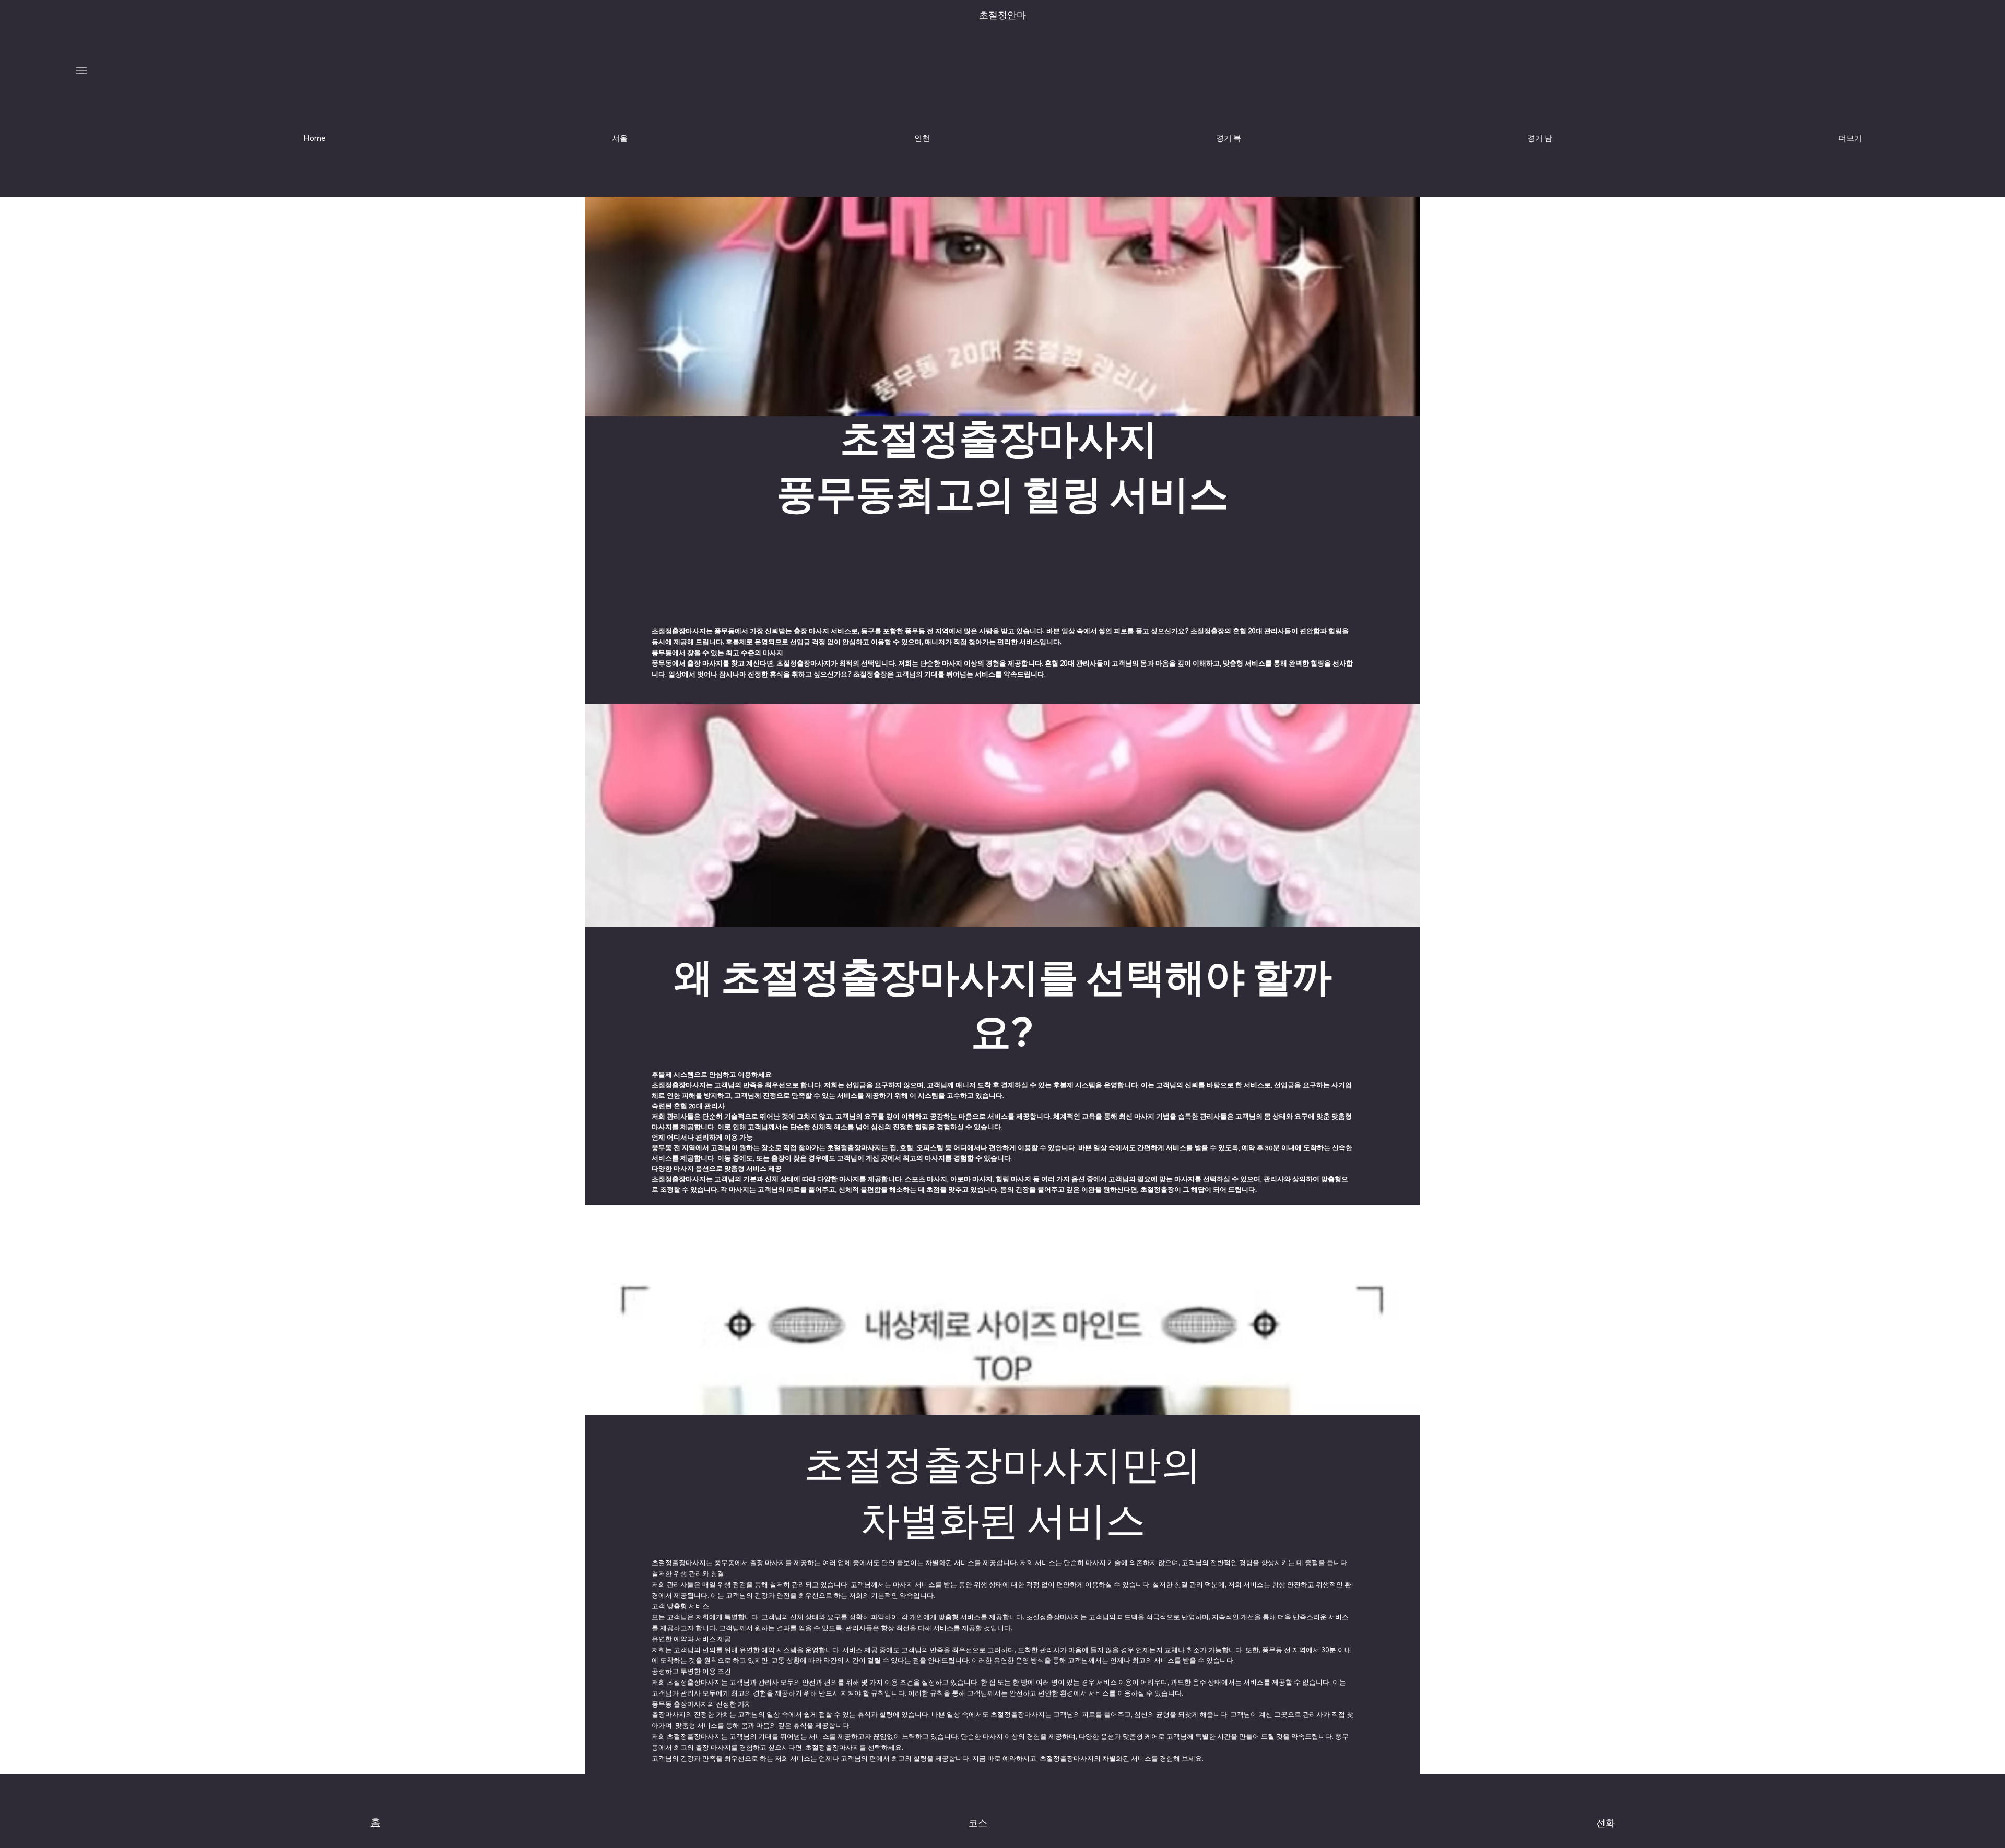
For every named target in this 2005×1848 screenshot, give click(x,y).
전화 (1606, 1823)
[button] (1850, 138)
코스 (978, 1823)
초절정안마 (1002, 15)
